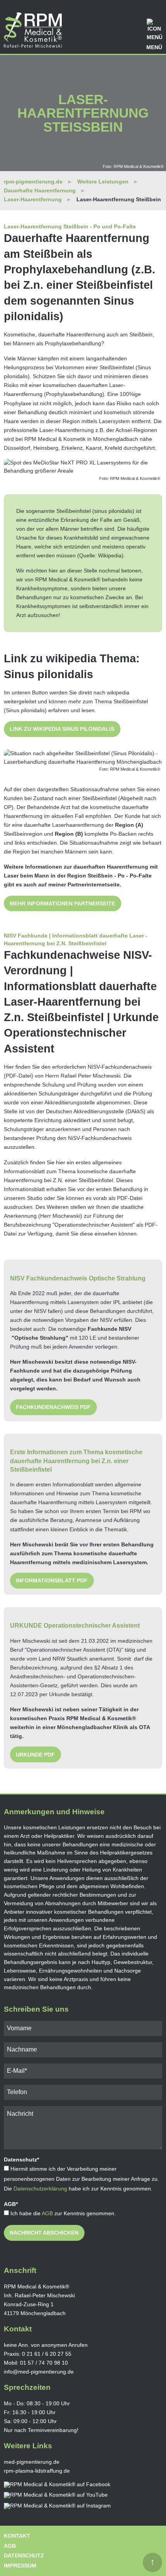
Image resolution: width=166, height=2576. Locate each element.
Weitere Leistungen (103, 182)
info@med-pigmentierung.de (39, 2372)
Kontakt (17, 2536)
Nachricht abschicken (44, 2233)
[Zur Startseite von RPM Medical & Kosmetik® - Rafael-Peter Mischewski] (33, 30)
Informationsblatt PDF (52, 1580)
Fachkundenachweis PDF (53, 1407)
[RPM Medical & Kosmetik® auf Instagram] (57, 2506)
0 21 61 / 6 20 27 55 (47, 2354)
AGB (47, 2213)
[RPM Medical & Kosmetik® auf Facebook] (57, 2485)
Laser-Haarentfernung (33, 199)
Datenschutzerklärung (40, 2189)
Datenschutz (24, 2555)
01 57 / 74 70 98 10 (44, 2363)
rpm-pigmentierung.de (33, 182)
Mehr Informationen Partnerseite (62, 903)
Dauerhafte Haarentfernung (40, 190)
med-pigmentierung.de (32, 2462)
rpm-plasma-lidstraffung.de (37, 2471)
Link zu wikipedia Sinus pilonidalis (62, 729)
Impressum (20, 2566)
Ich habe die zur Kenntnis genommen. (63, 2213)
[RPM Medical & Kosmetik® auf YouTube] (56, 2495)
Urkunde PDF (35, 1755)
